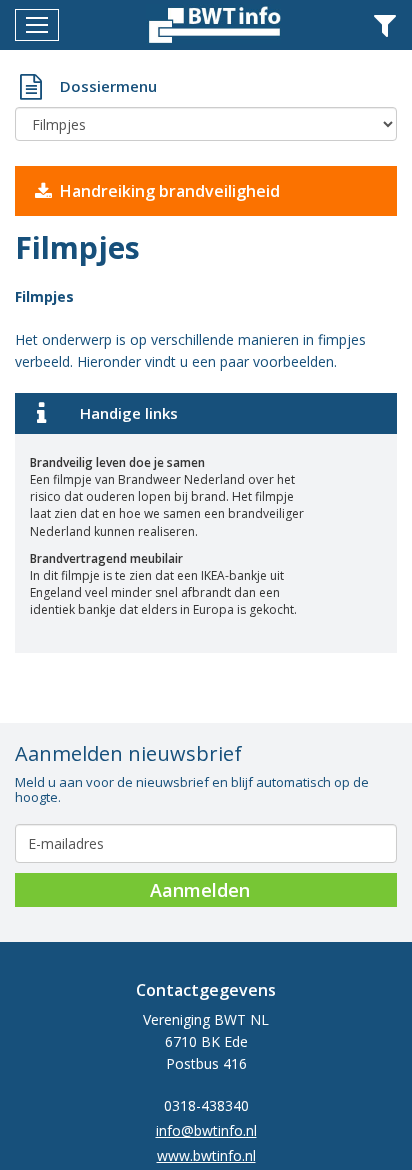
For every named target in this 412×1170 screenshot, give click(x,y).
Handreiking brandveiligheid (170, 191)
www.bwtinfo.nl (206, 1155)
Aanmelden (200, 890)
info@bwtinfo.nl (206, 1130)
